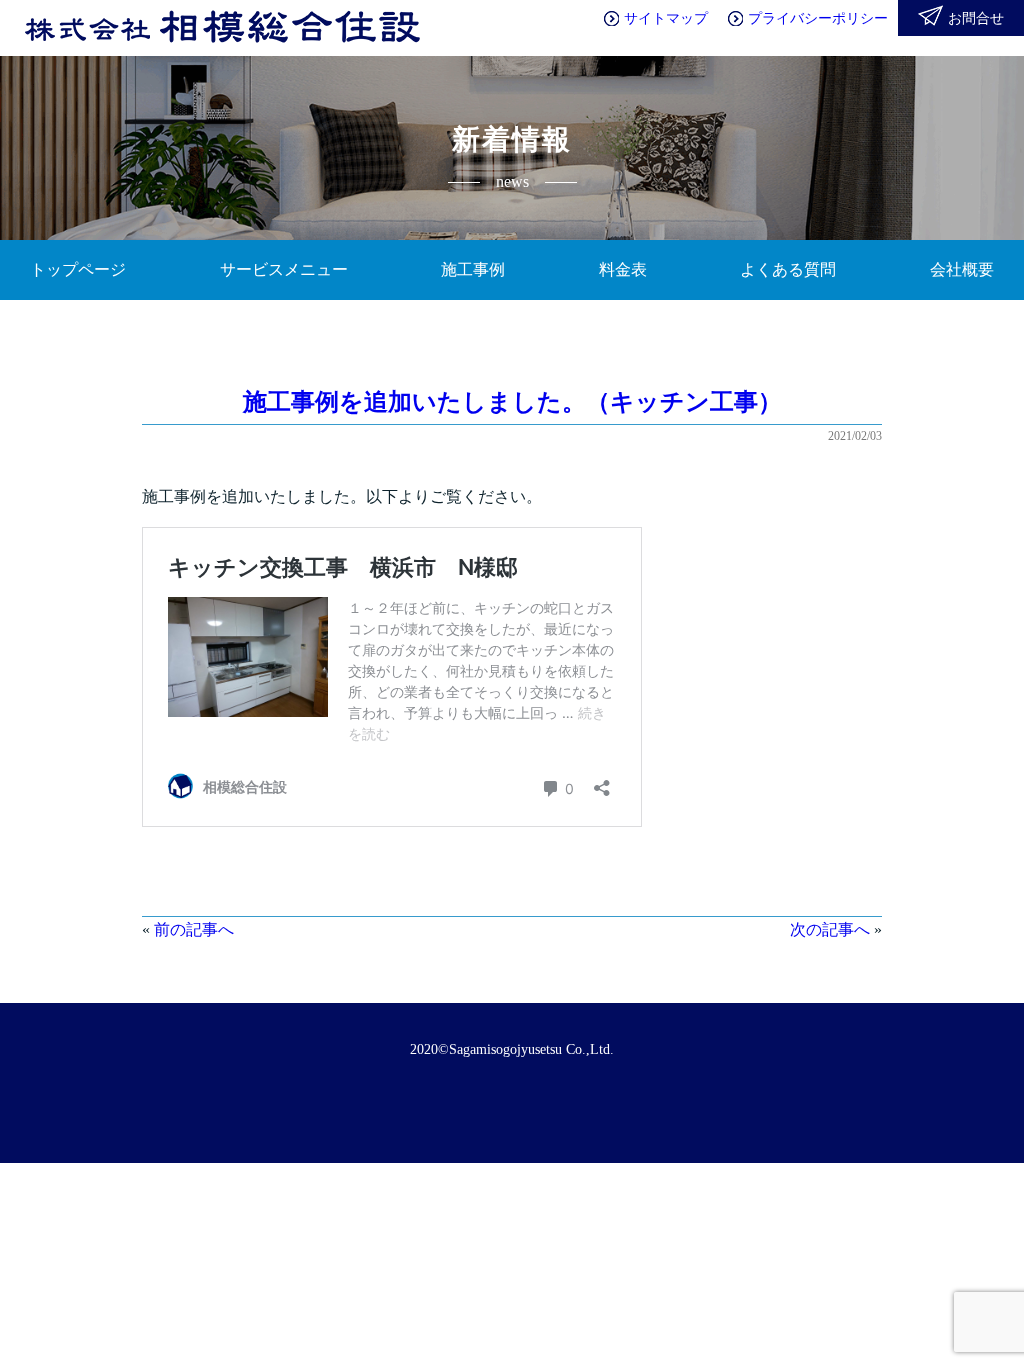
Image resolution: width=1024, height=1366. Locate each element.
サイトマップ (666, 18)
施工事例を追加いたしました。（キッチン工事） (512, 402)
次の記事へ (830, 929)
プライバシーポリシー (818, 18)
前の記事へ (194, 929)
